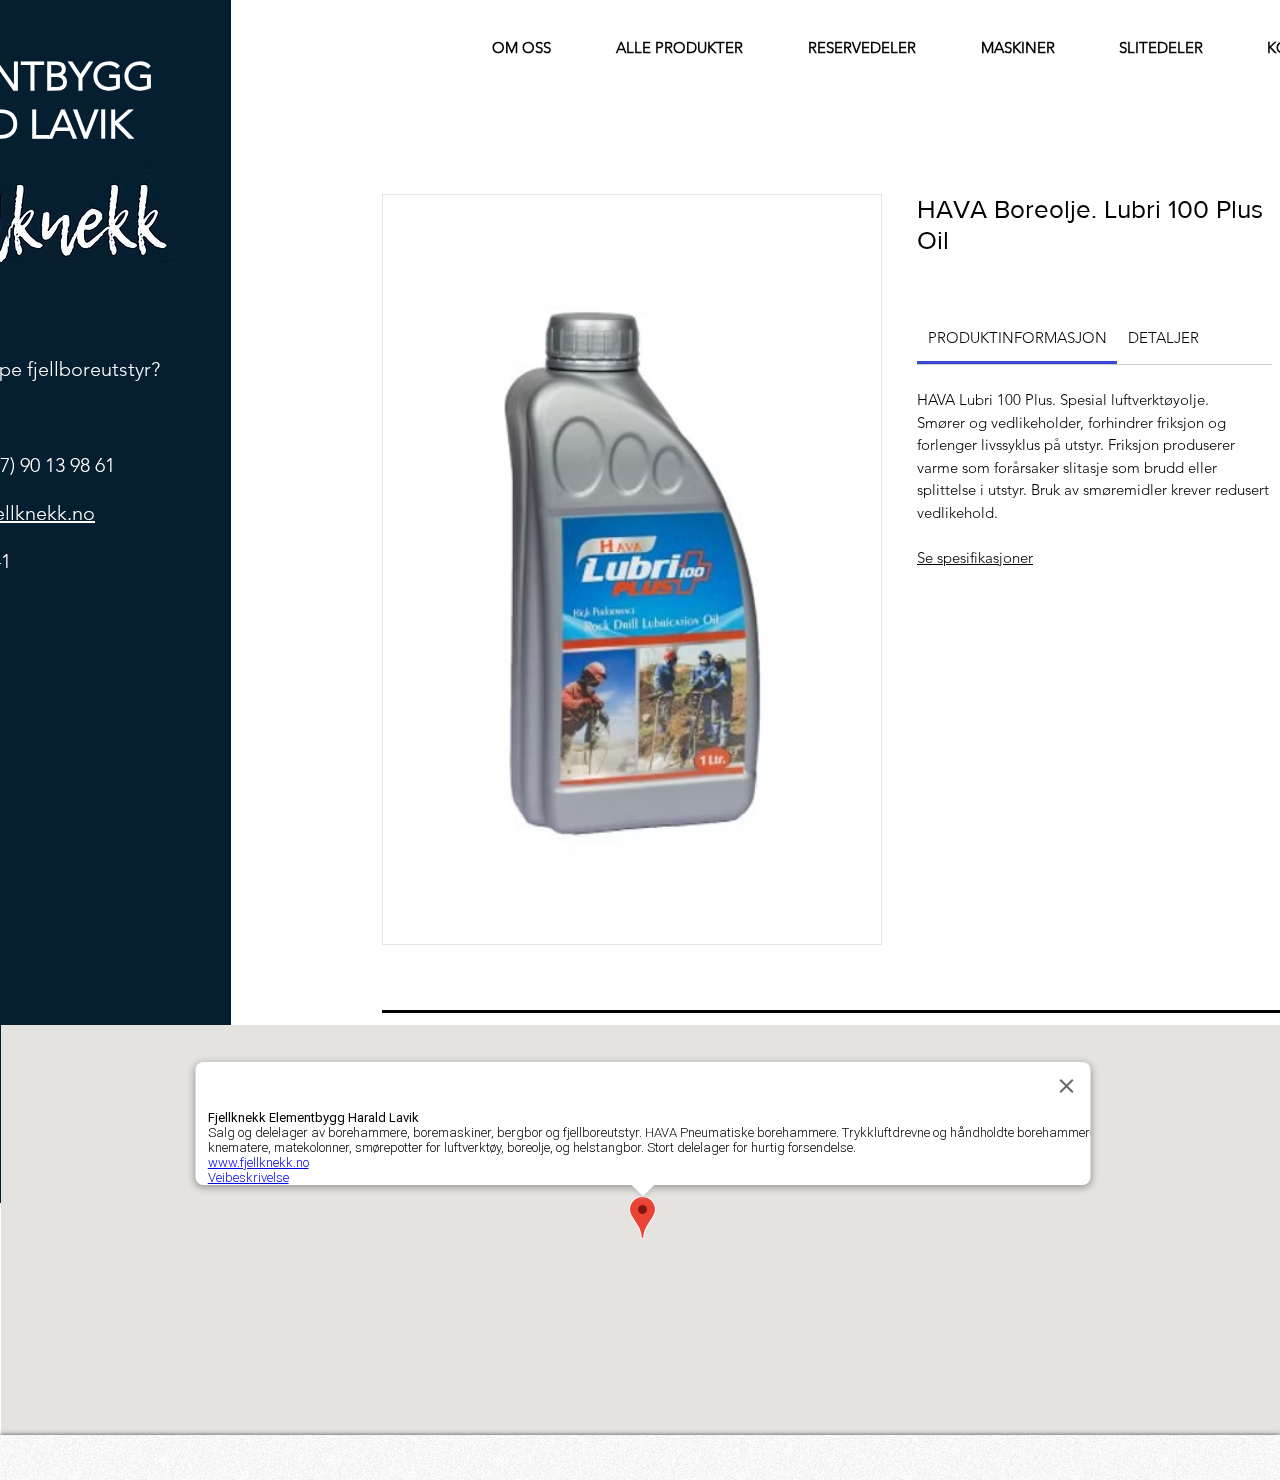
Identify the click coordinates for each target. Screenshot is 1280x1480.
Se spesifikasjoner (975, 557)
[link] (1017, 337)
